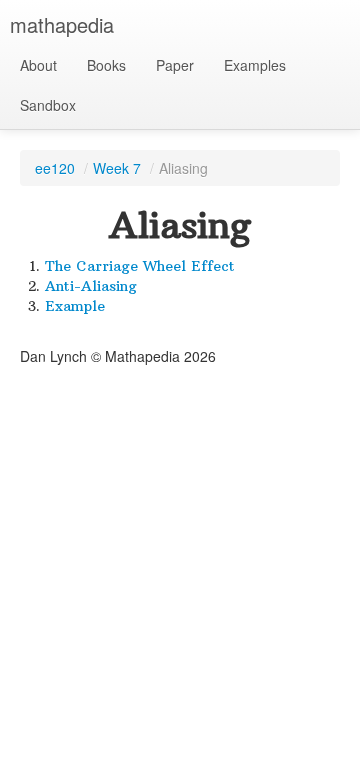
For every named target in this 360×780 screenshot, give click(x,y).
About (38, 65)
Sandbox (48, 105)
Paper (175, 65)
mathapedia (62, 24)
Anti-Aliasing (91, 286)
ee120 (55, 168)
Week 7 (117, 168)
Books (106, 65)
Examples (255, 65)
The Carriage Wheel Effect (140, 266)
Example (75, 306)
